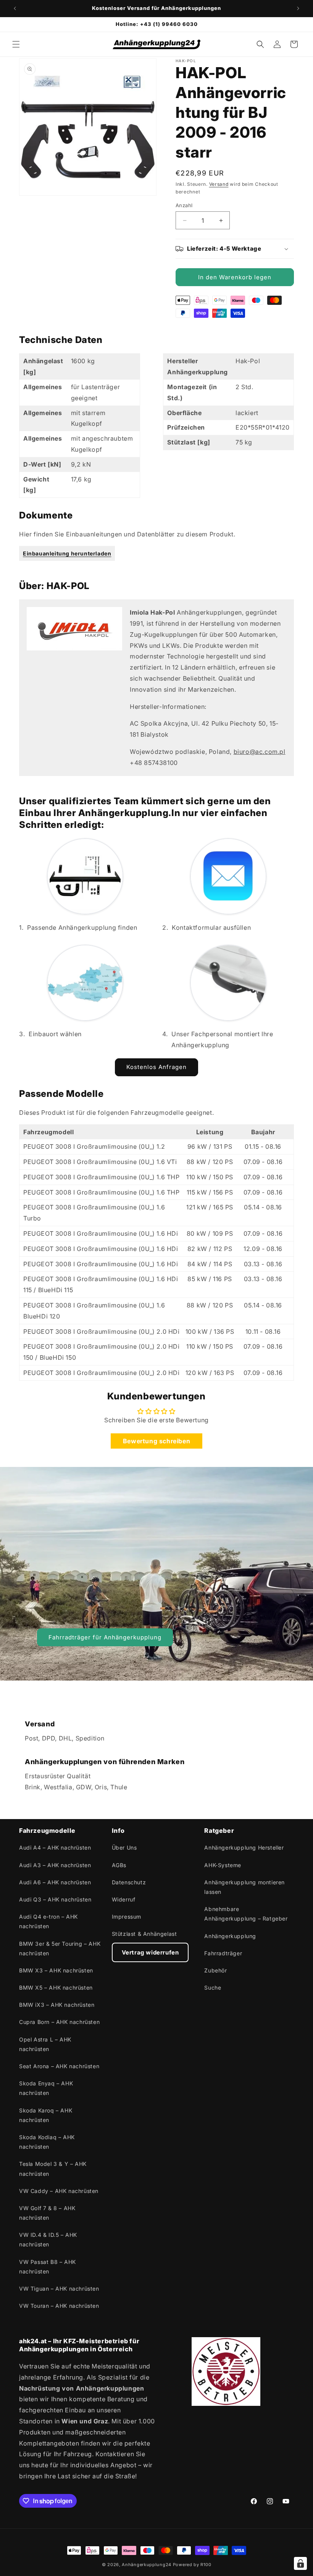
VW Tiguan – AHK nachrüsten (59, 2289)
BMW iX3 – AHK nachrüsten (57, 2005)
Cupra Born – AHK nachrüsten (59, 2022)
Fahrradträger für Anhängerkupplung (105, 1637)
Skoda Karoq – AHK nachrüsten (46, 2115)
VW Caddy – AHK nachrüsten (59, 2191)
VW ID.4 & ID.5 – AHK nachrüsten (48, 2240)
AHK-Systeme (223, 1865)
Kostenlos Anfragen (156, 1067)
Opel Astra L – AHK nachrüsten (45, 2044)
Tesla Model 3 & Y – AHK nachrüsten (53, 2169)
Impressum (127, 1917)
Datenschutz (129, 1882)
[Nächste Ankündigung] (298, 8)
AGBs (119, 1865)
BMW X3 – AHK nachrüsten (56, 1970)
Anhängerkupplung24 (147, 2565)
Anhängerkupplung (230, 1936)
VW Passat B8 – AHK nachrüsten (48, 2267)
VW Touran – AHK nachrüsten (59, 2306)
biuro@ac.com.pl (260, 752)
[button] (16, 44)
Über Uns (124, 1847)
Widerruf (124, 1899)
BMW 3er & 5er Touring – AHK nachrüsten (60, 1948)
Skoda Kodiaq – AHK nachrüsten (47, 2142)
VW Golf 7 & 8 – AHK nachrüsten (47, 2213)
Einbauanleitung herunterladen (67, 553)
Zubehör (215, 1970)
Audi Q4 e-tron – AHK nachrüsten (48, 1921)
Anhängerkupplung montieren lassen (244, 1887)
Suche (213, 1988)
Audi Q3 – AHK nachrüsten (55, 1899)
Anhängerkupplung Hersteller (244, 1847)
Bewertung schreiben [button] (156, 1441)
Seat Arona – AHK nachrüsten (59, 2066)
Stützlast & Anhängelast (144, 1934)
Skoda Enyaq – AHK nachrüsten (46, 2088)
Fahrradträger (223, 1953)
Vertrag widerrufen (150, 1952)
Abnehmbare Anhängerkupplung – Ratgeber (246, 1914)
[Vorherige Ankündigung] (15, 8)
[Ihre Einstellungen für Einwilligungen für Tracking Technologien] (300, 2563)
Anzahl (184, 205)
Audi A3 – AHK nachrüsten (55, 1865)
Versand (219, 184)
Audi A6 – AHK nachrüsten (55, 1882)
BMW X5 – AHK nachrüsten (56, 1988)
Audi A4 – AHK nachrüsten (55, 1847)
